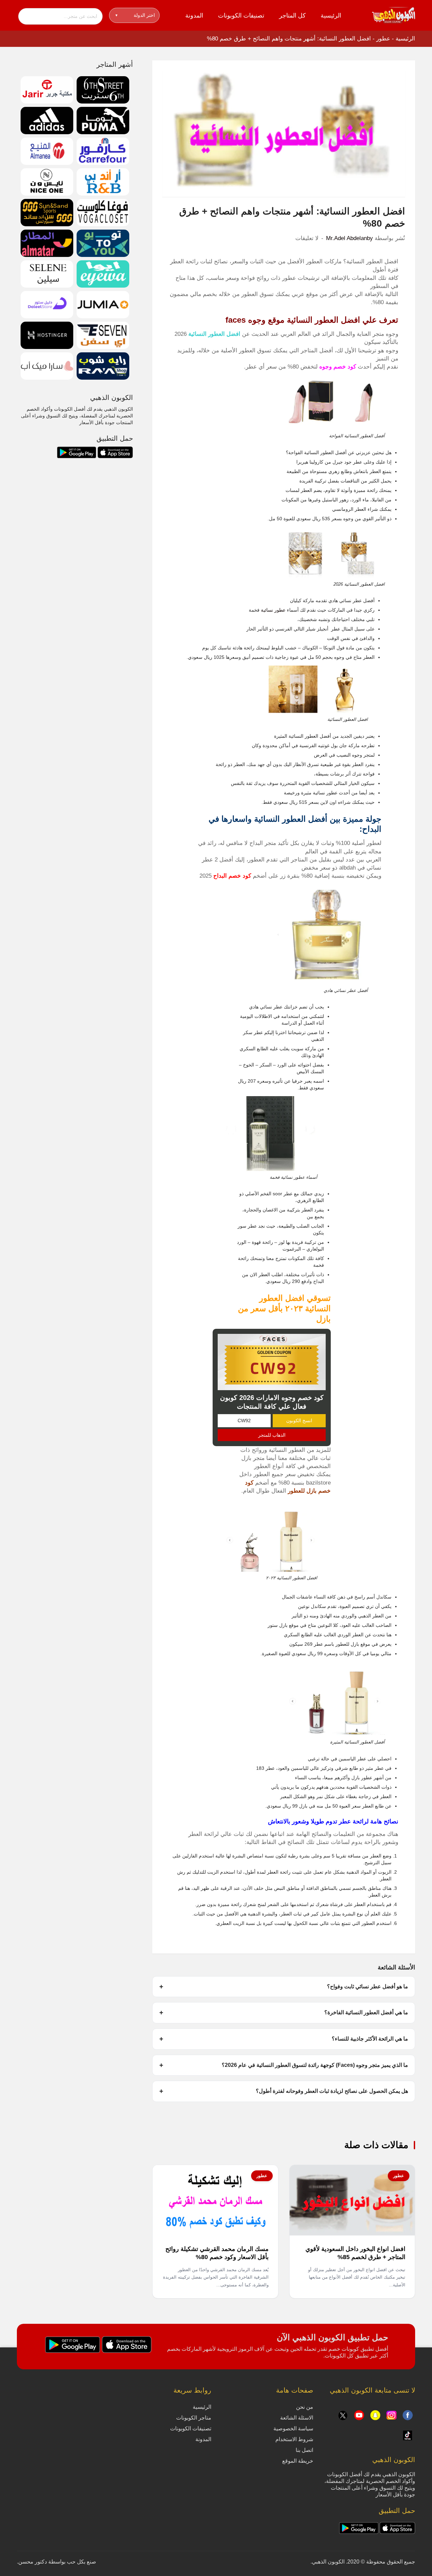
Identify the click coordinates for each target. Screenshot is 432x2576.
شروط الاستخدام (294, 2439)
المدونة (194, 16)
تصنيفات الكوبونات (241, 16)
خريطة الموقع (298, 2461)
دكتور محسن (33, 2562)
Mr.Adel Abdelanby (349, 238)
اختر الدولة (135, 15)
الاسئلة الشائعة (297, 2418)
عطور (383, 39)
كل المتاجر (292, 16)
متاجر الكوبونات (194, 2418)
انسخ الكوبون (299, 1421)
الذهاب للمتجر (272, 1435)
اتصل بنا (304, 2450)
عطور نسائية (273, 610)
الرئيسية (331, 16)
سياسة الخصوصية (293, 2428)
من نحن (305, 2407)
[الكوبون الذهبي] (394, 15)
